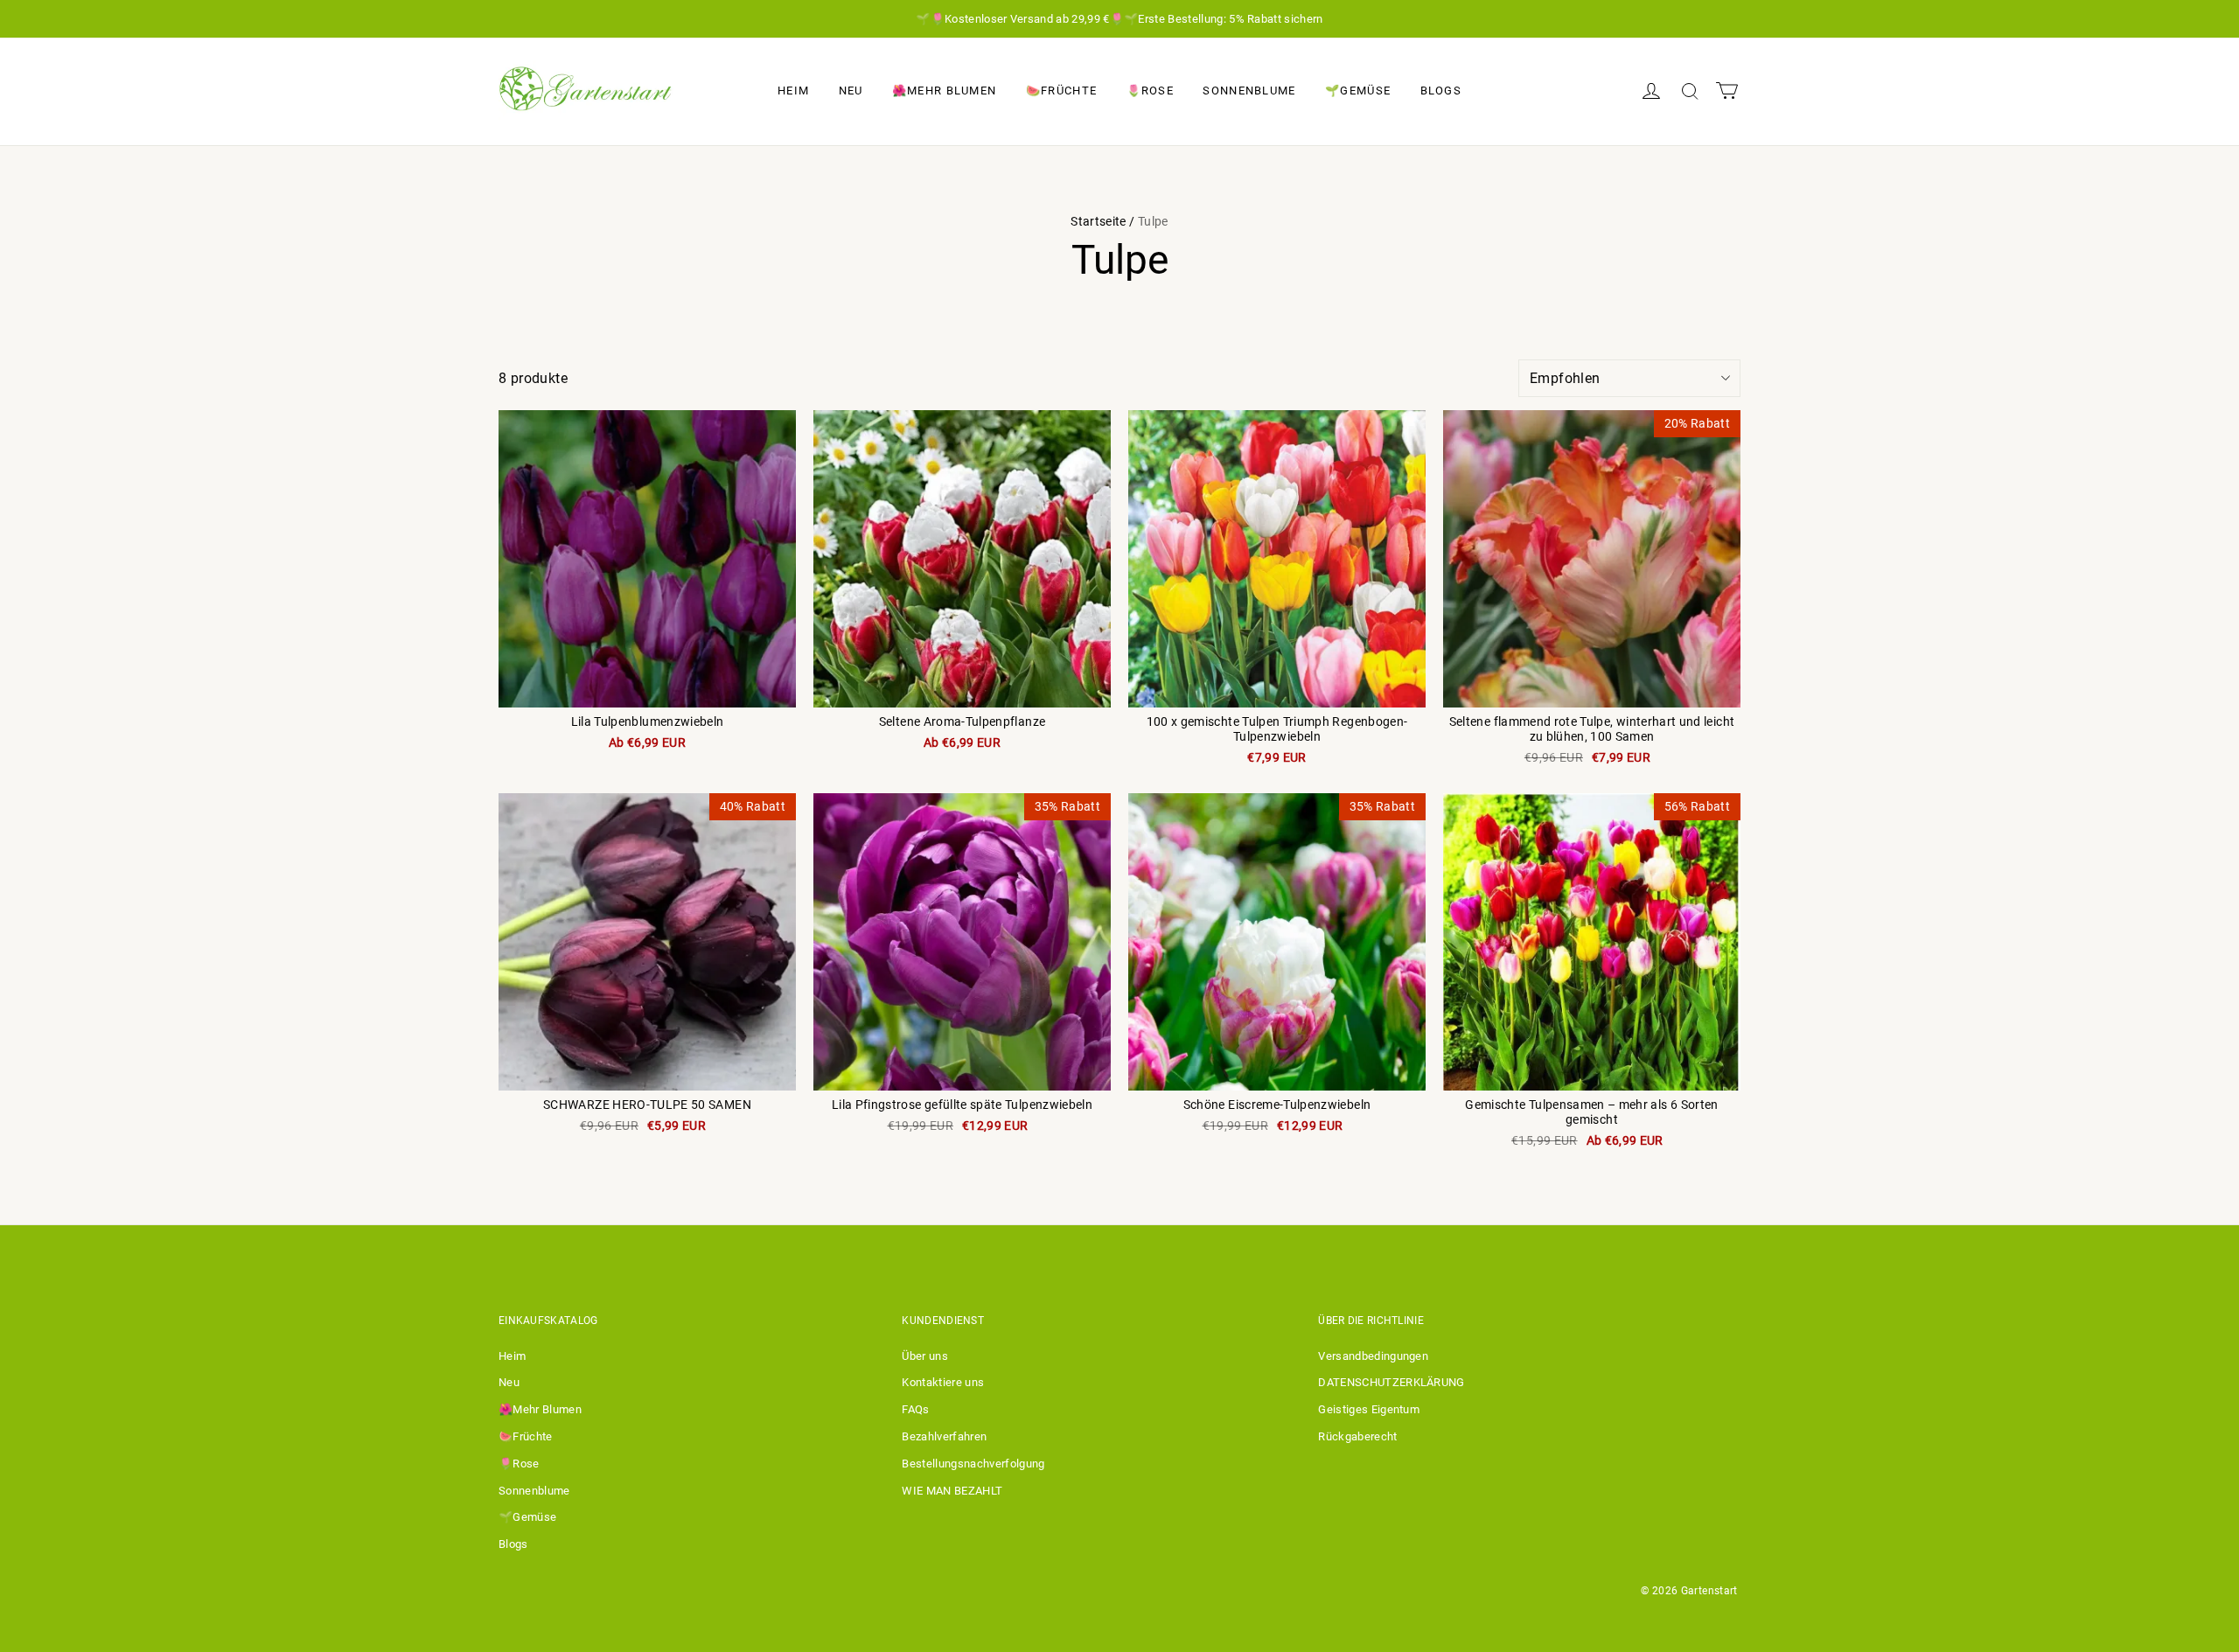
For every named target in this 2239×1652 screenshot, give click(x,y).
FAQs (915, 1409)
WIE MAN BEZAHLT (952, 1491)
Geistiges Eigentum (1369, 1409)
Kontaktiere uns (943, 1382)
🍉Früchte (1061, 91)
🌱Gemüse (1358, 91)
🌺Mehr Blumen (945, 91)
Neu (851, 91)
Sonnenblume (1249, 91)
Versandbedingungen (1373, 1356)
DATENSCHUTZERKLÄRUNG (1392, 1382)
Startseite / (1102, 221)
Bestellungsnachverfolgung (973, 1464)
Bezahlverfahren (944, 1436)
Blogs (1441, 91)
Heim (793, 91)
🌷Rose (1151, 91)
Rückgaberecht (1357, 1436)
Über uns (925, 1356)
